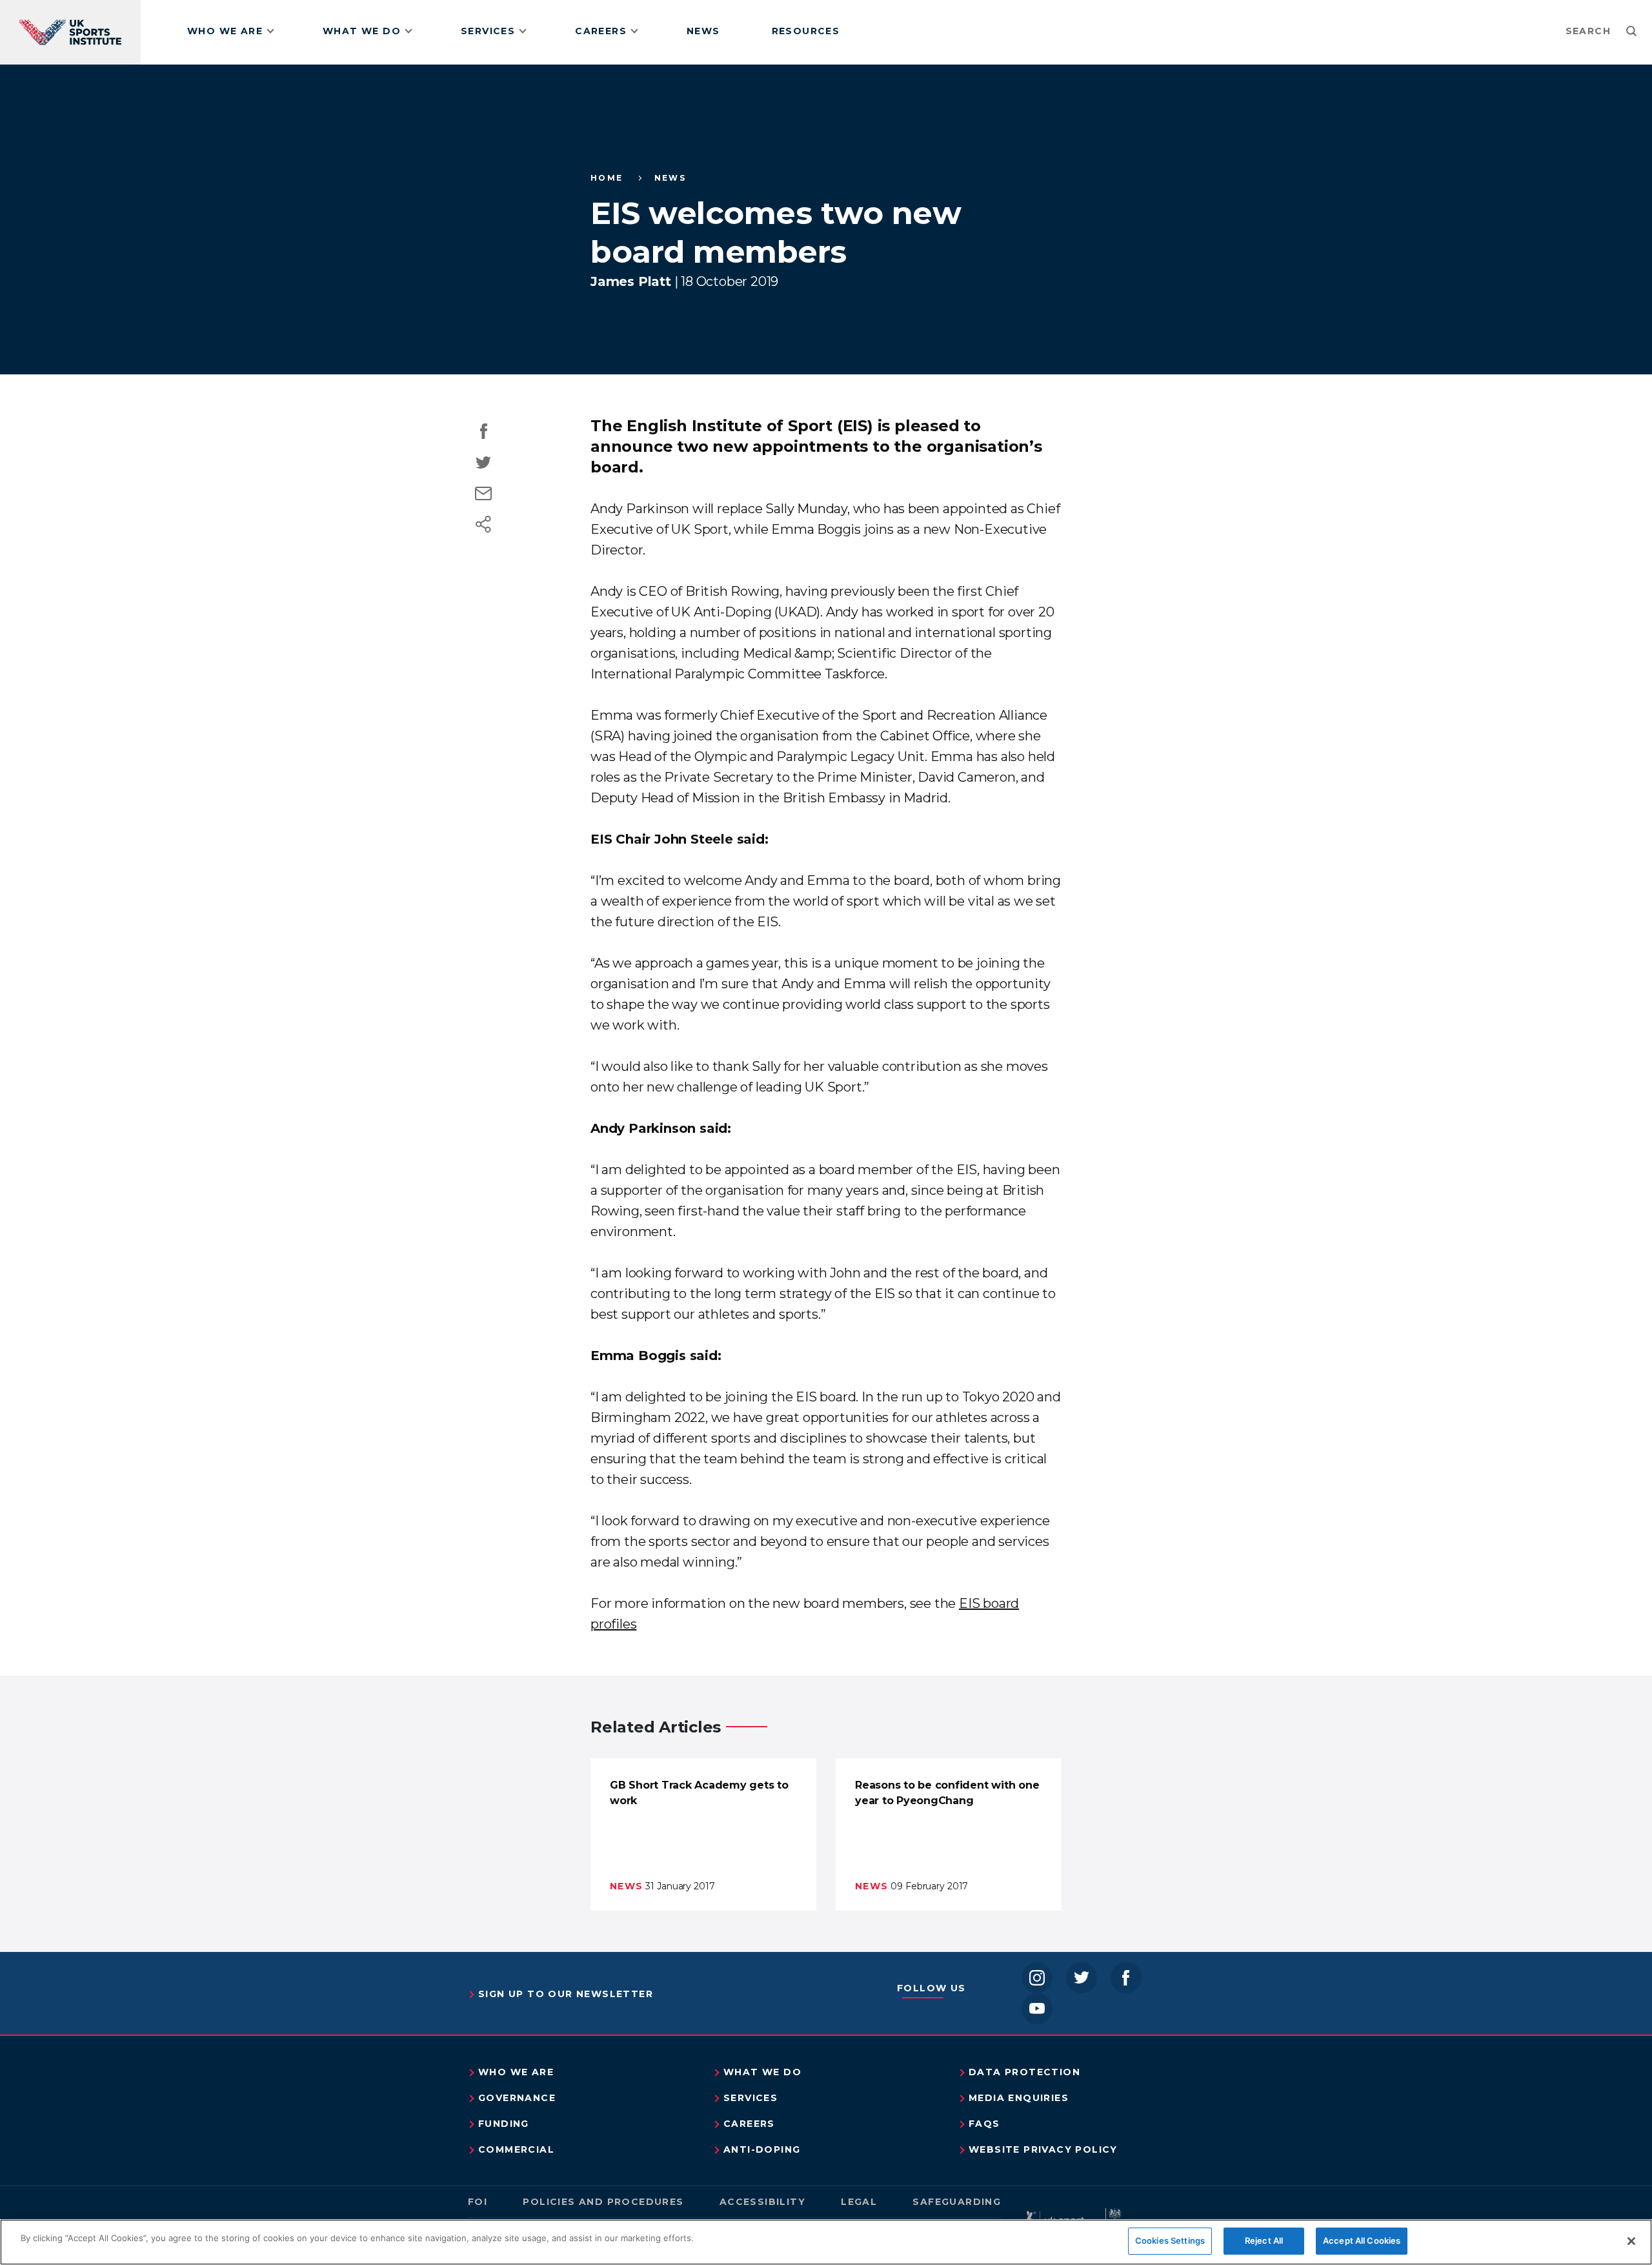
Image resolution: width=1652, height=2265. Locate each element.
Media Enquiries (1019, 2098)
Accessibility (762, 2202)
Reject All (1264, 2240)
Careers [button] (601, 31)
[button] (1604, 31)
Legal (859, 2202)
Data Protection (1024, 2072)
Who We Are (516, 2072)
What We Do (762, 2072)
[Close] (1631, 2241)
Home (607, 178)
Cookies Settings (1170, 2240)
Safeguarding (957, 2202)
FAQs (984, 2124)
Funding (504, 2124)
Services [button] (488, 31)
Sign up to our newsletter (566, 1994)
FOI (478, 2202)
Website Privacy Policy (1043, 2149)
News (703, 31)
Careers (749, 2124)
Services (750, 2098)
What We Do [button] (362, 31)
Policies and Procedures (603, 2202)
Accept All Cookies (1362, 2240)
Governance (517, 2098)
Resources (806, 31)
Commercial (516, 2149)
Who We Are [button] (225, 31)
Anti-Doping (762, 2149)
